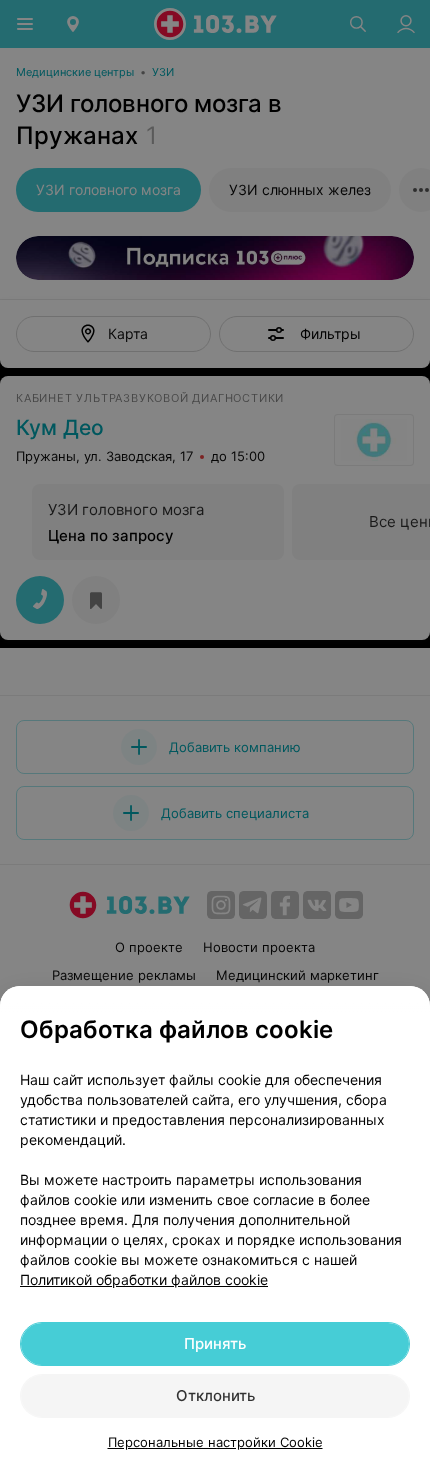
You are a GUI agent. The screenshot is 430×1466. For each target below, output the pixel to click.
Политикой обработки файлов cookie (144, 1279)
